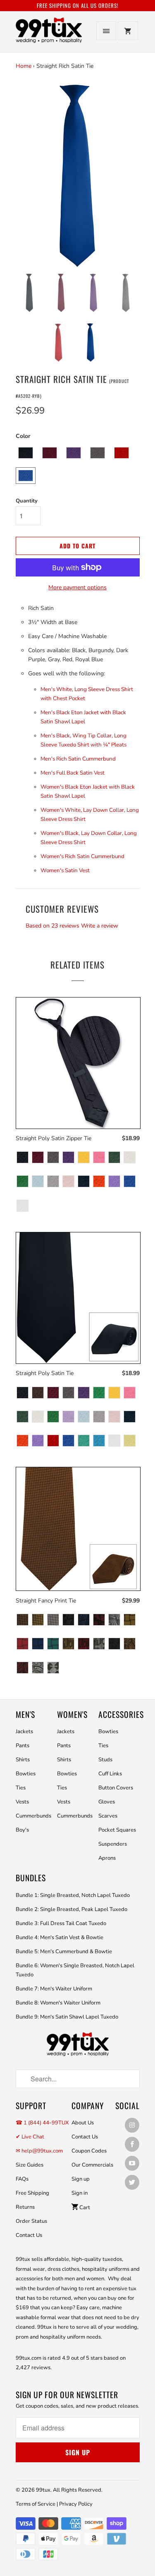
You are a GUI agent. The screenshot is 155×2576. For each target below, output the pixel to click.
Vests (22, 1802)
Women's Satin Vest (65, 871)
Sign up (81, 2179)
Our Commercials (92, 2165)
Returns (25, 2207)
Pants (23, 1746)
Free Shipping (32, 2193)
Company (88, 2106)
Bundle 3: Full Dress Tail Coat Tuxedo (61, 1923)
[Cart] (128, 31)
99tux (43, 2490)
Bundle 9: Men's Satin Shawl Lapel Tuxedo (67, 2017)
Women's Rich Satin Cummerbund (82, 856)
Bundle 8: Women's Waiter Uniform (58, 2003)
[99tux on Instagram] (132, 2125)
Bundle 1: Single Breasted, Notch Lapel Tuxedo (73, 1895)
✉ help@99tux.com (39, 2151)
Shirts (23, 1760)
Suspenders (113, 1844)
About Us (83, 2123)
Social (128, 2106)
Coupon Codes (89, 2151)
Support (31, 2106)
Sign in (80, 2193)
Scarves (108, 1816)
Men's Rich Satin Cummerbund (78, 759)
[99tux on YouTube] (132, 2163)
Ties (21, 1788)
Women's (72, 1714)
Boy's (22, 1830)
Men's (25, 1714)
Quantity (27, 501)
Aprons (107, 1858)
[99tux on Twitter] (132, 2182)
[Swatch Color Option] (23, 1158)
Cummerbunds (33, 1816)
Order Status (31, 2221)
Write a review (100, 926)
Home (24, 66)
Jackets (24, 1732)
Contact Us (29, 2235)
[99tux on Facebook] (132, 2144)
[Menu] (106, 31)
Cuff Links (110, 1774)
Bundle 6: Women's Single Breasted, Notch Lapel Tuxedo (75, 1970)
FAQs (22, 2179)
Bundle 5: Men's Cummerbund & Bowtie (64, 1952)
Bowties (26, 1774)
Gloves (107, 1802)
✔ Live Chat (30, 2137)
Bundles (31, 1878)
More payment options (77, 587)
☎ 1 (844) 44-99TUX (42, 2123)
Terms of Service (36, 2504)
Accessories (121, 1714)
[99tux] (49, 35)
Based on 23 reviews (52, 926)
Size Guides (30, 2165)
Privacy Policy (76, 2504)
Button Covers (116, 1788)
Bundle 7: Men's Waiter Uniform (54, 1989)
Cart (84, 2208)
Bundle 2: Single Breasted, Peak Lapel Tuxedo (72, 1909)
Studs (105, 1760)
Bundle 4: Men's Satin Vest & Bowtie (60, 1937)
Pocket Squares (117, 1830)
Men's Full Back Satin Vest (73, 773)
